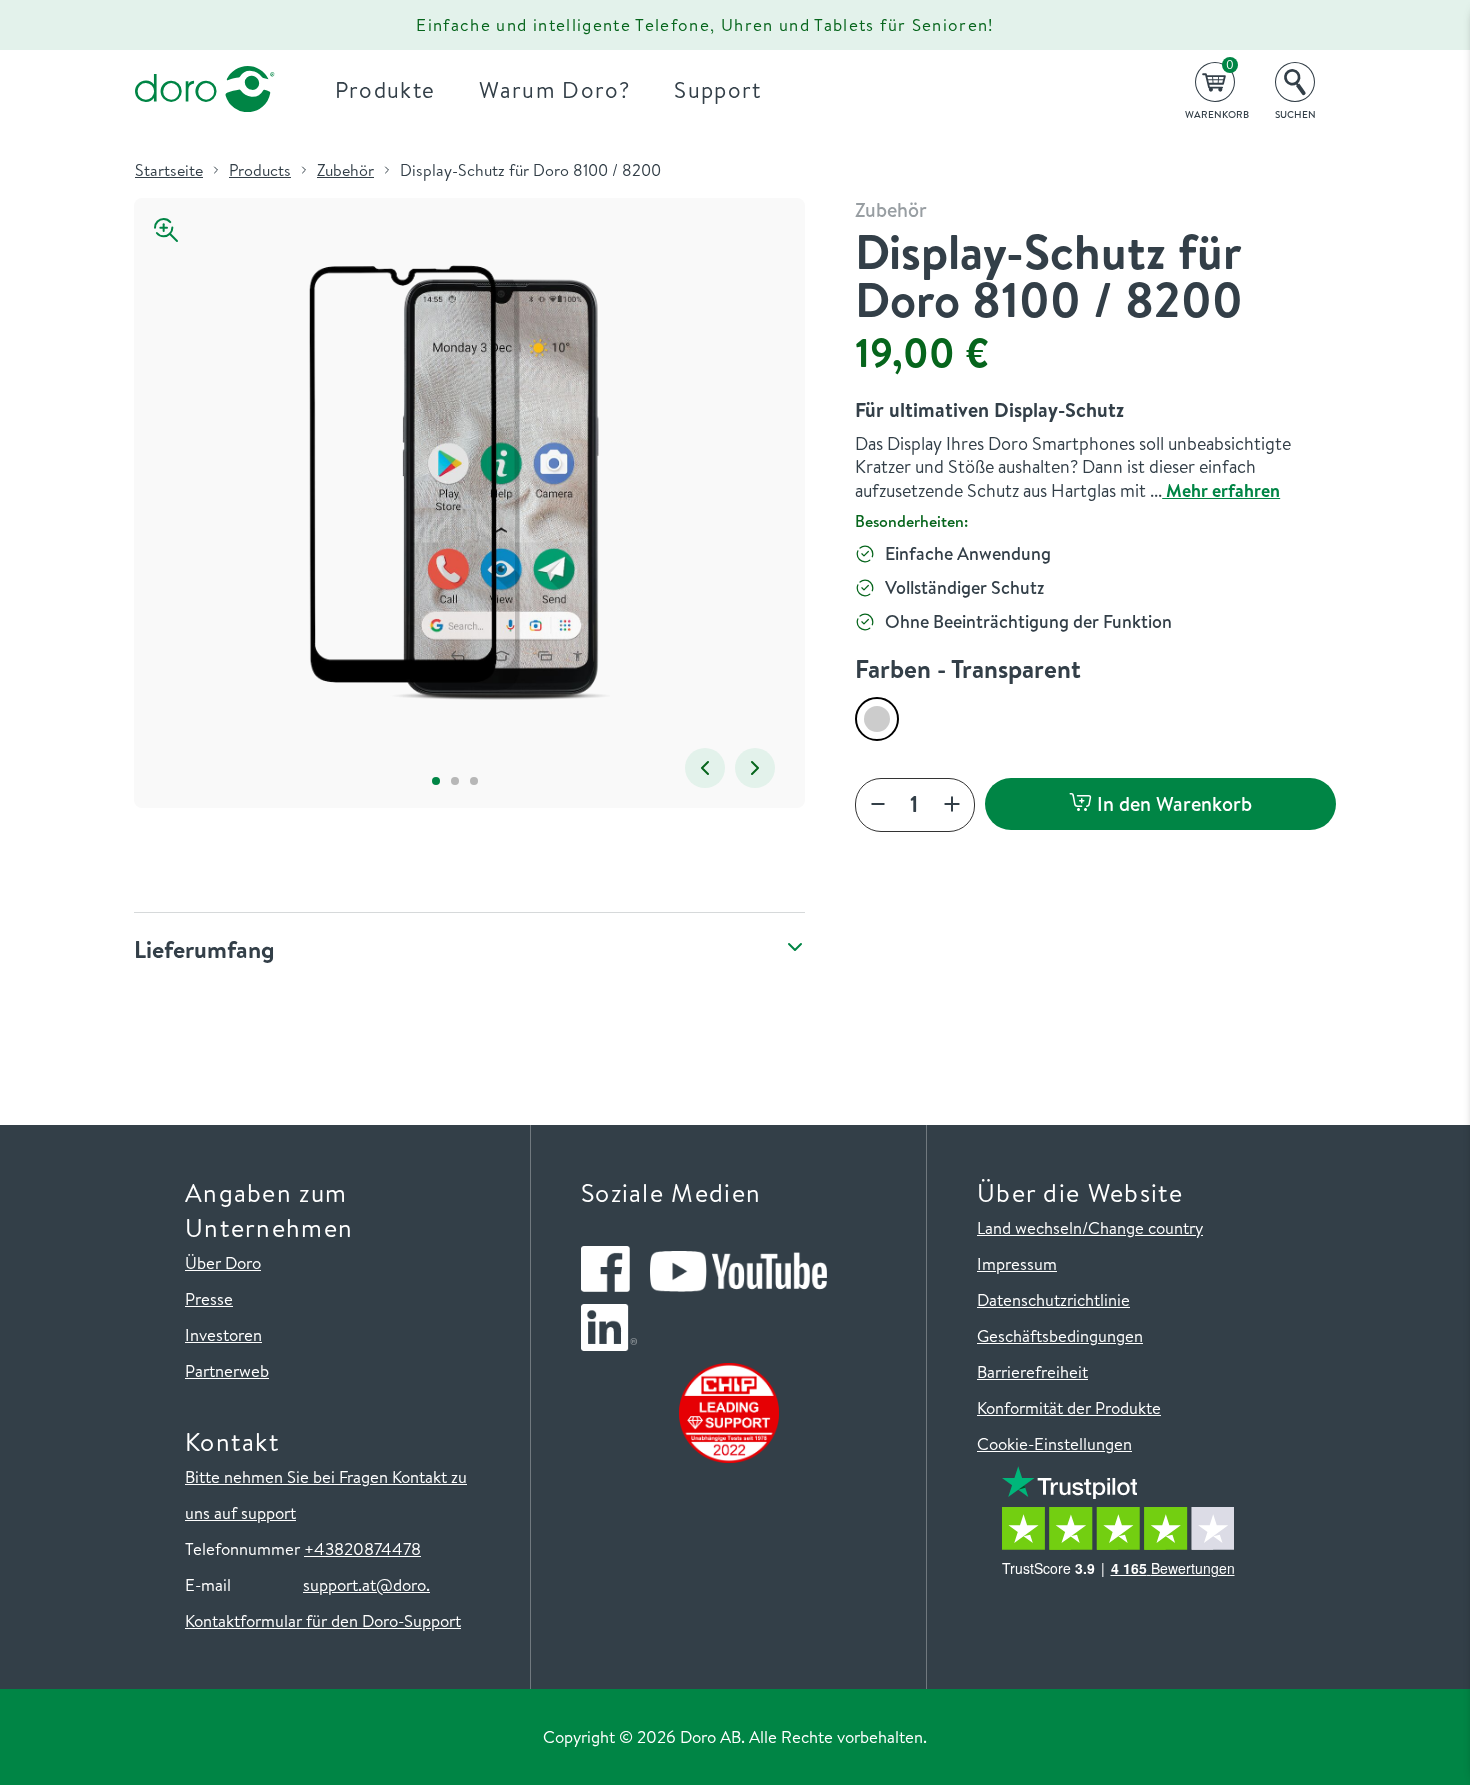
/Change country (1142, 1227)
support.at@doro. (366, 1584)
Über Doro (223, 1262)
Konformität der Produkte (1069, 1407)
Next (755, 768)
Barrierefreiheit (1032, 1371)
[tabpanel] (454, 483)
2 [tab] (454, 780)
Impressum (1017, 1263)
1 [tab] (435, 780)
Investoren (223, 1334)
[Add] (952, 805)
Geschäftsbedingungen (1060, 1335)
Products (260, 170)
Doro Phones (193, 25)
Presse (209, 1298)
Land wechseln (1029, 1227)
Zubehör (345, 170)
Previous (705, 768)
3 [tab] (473, 780)
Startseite (169, 170)
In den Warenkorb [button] (1172, 803)
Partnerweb (227, 1370)
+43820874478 (362, 1548)
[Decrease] (878, 805)
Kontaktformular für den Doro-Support (323, 1620)
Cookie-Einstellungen (1054, 1443)
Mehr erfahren (1221, 490)
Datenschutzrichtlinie (1053, 1299)
